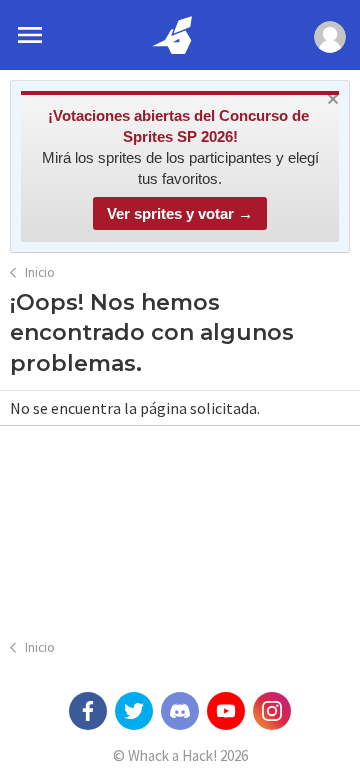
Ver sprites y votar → (180, 213)
